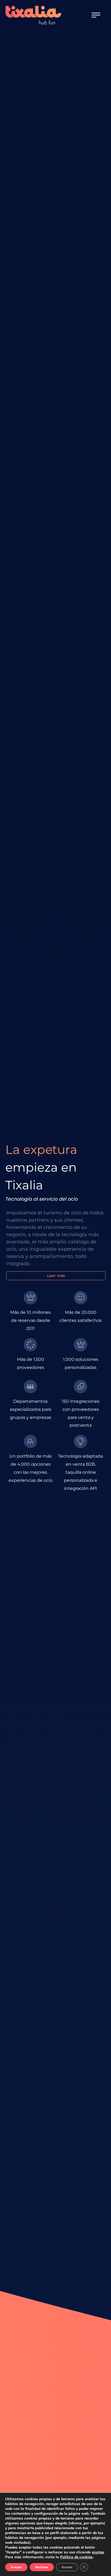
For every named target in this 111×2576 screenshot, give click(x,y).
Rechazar (42, 2567)
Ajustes (67, 2567)
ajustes (98, 2552)
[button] (96, 15)
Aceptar (16, 2567)
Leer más (56, 1276)
